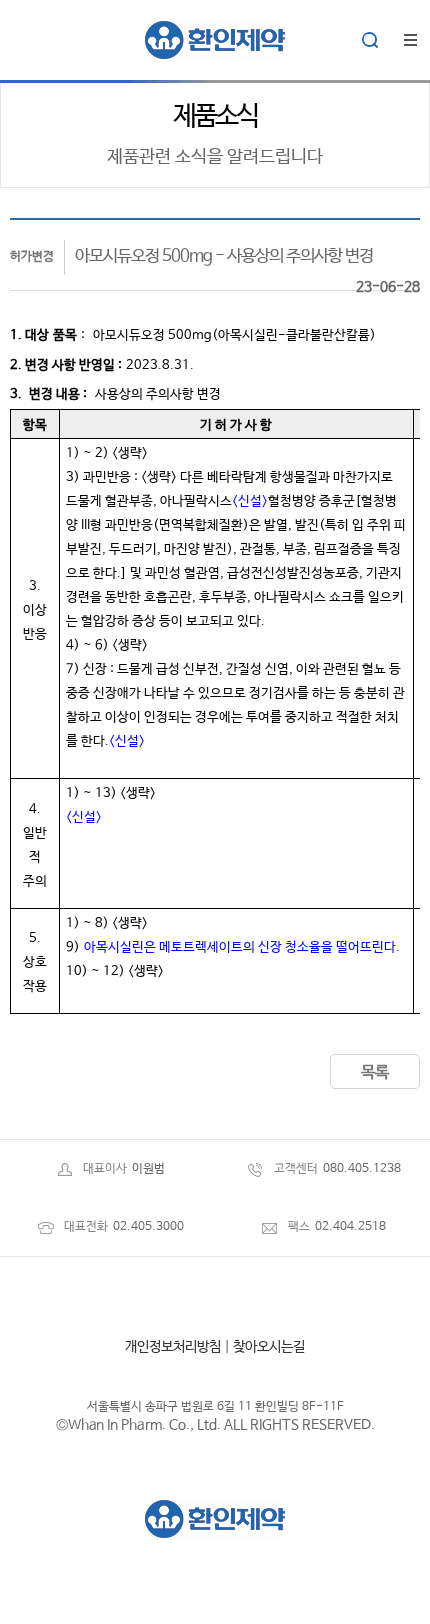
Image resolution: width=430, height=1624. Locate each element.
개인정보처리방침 (173, 1347)
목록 (375, 1072)
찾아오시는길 (269, 1347)
